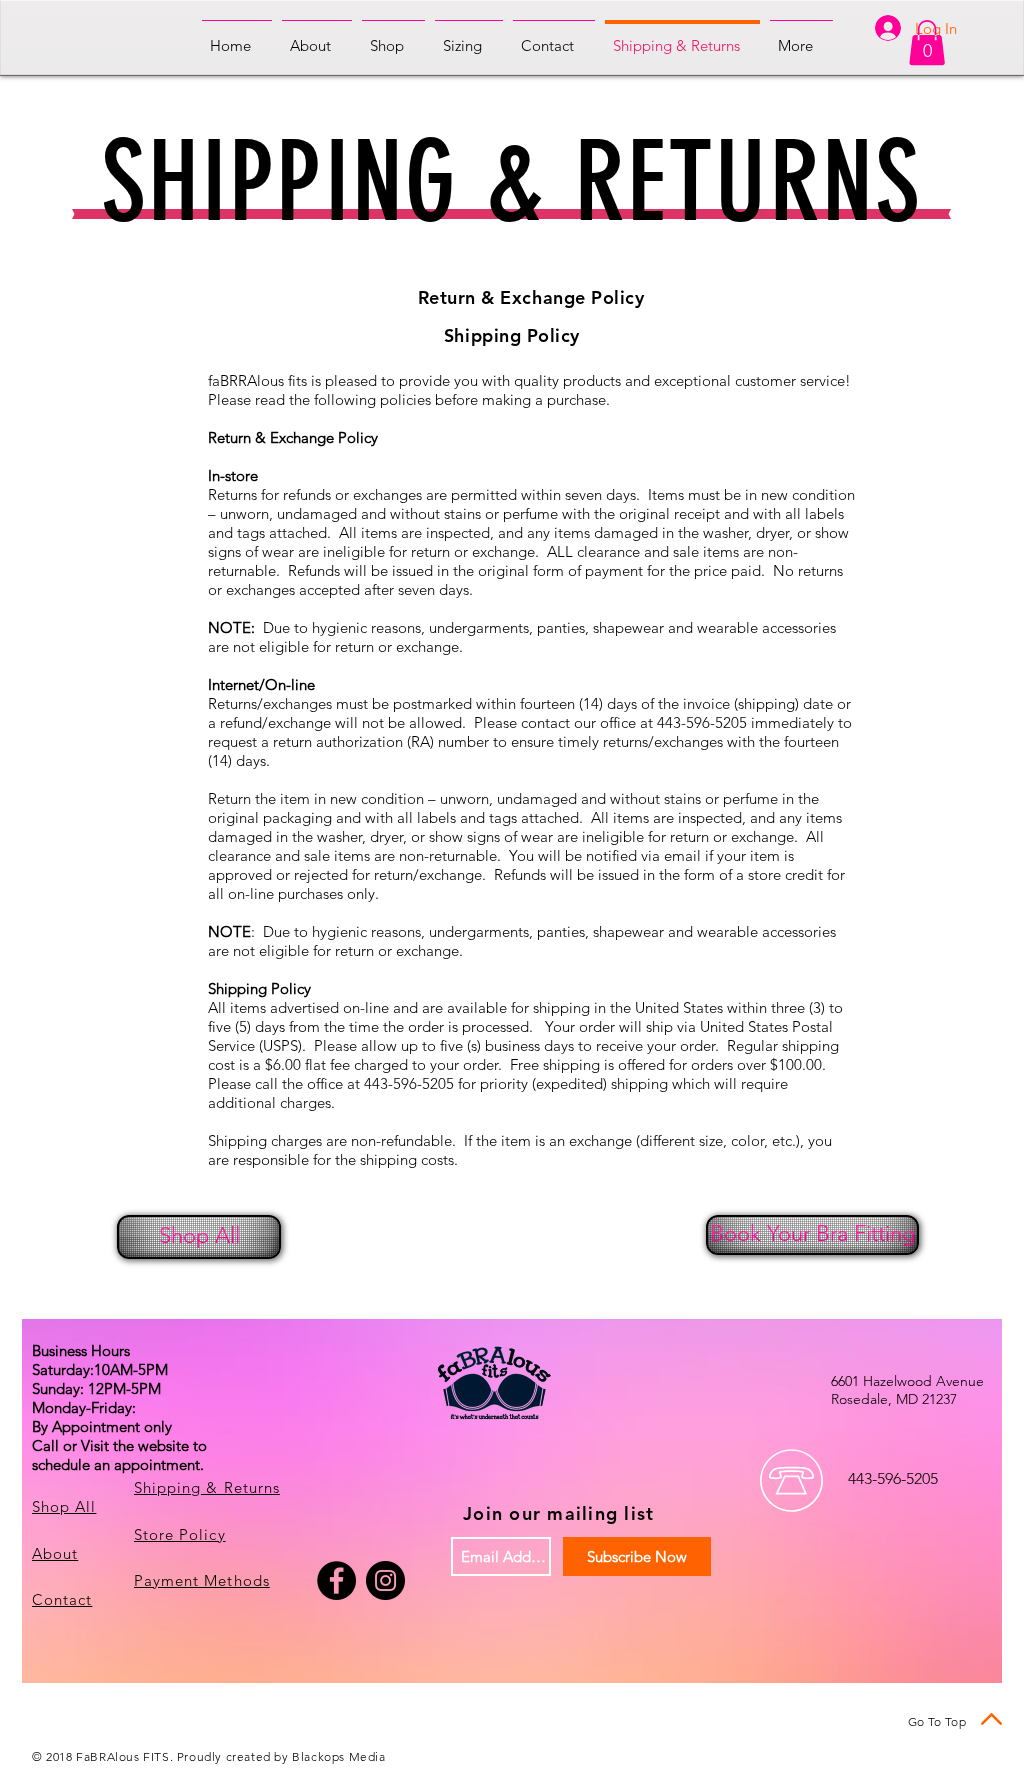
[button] (927, 42)
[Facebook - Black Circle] (336, 1580)
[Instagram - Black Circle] (385, 1580)
